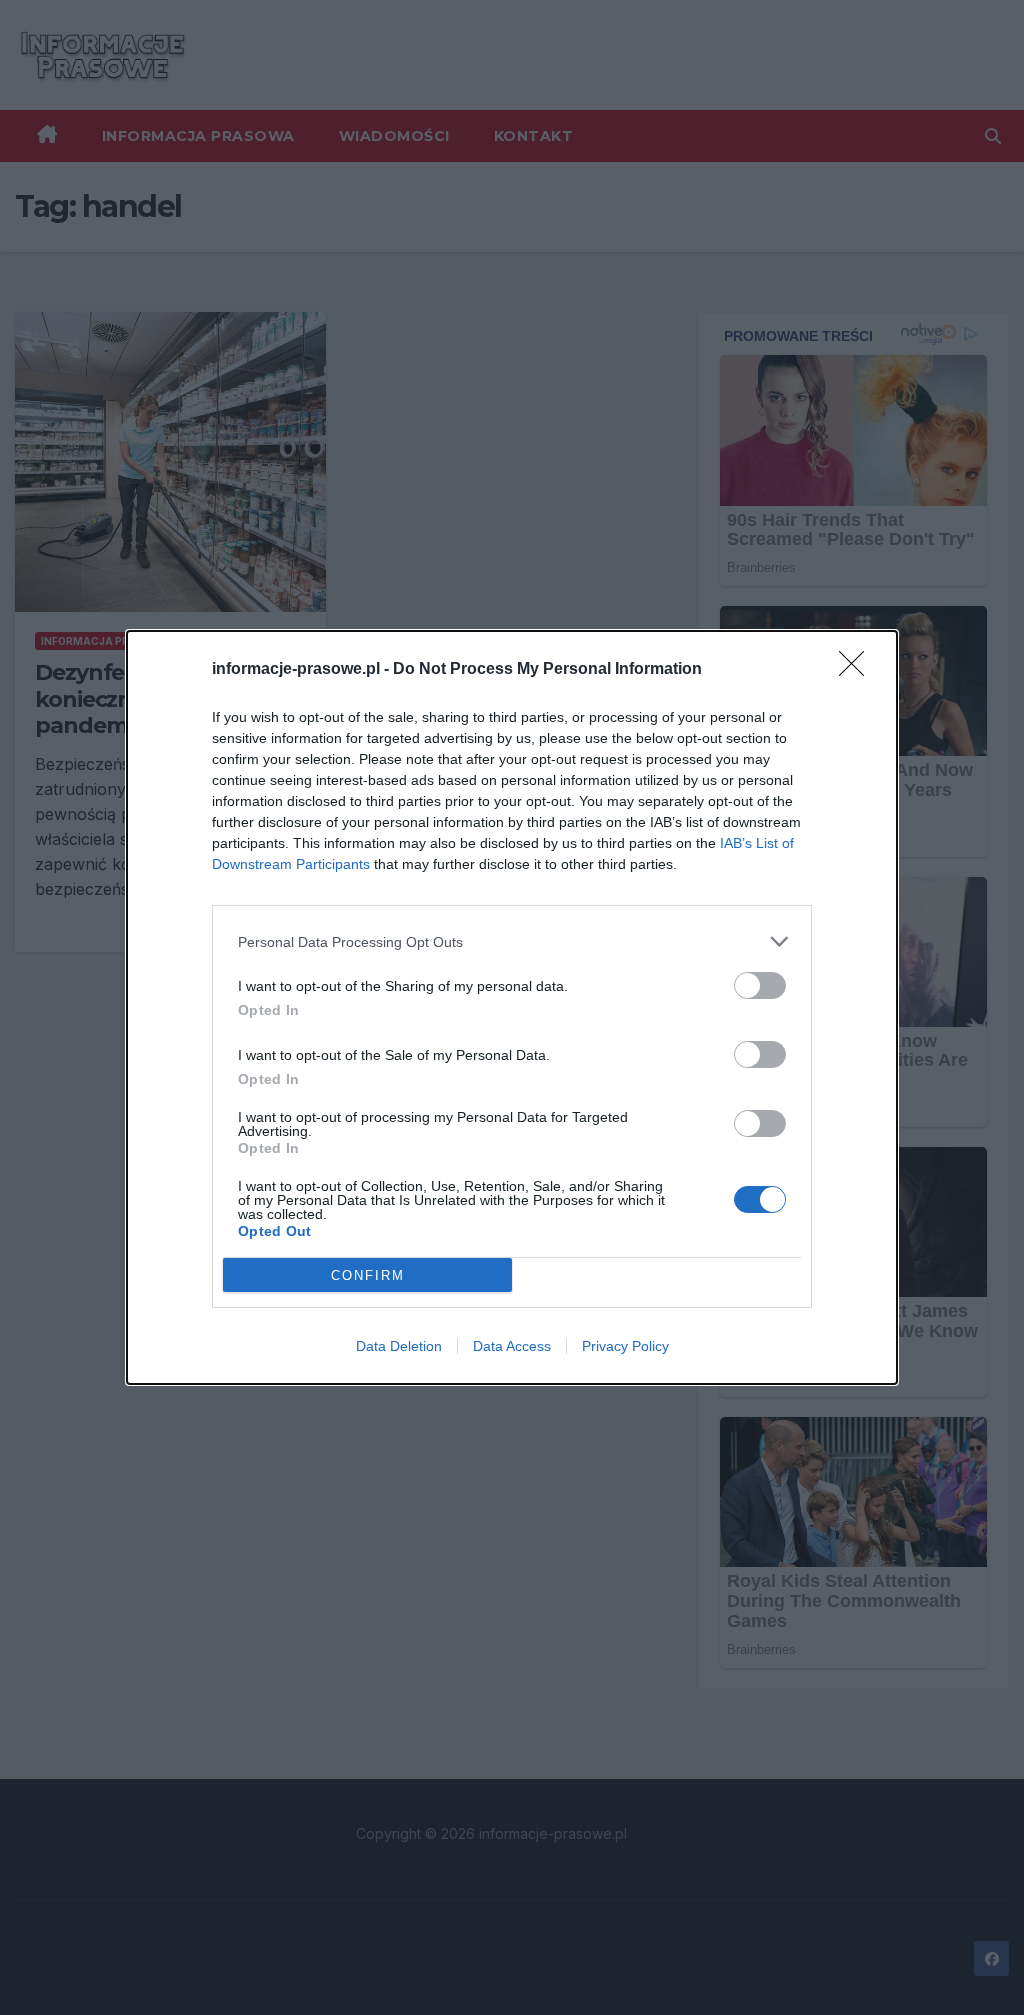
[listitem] (512, 941)
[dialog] (512, 1007)
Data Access (512, 1346)
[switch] (760, 985)
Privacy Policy (625, 1346)
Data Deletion (399, 1346)
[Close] (858, 670)
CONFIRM (368, 1275)
